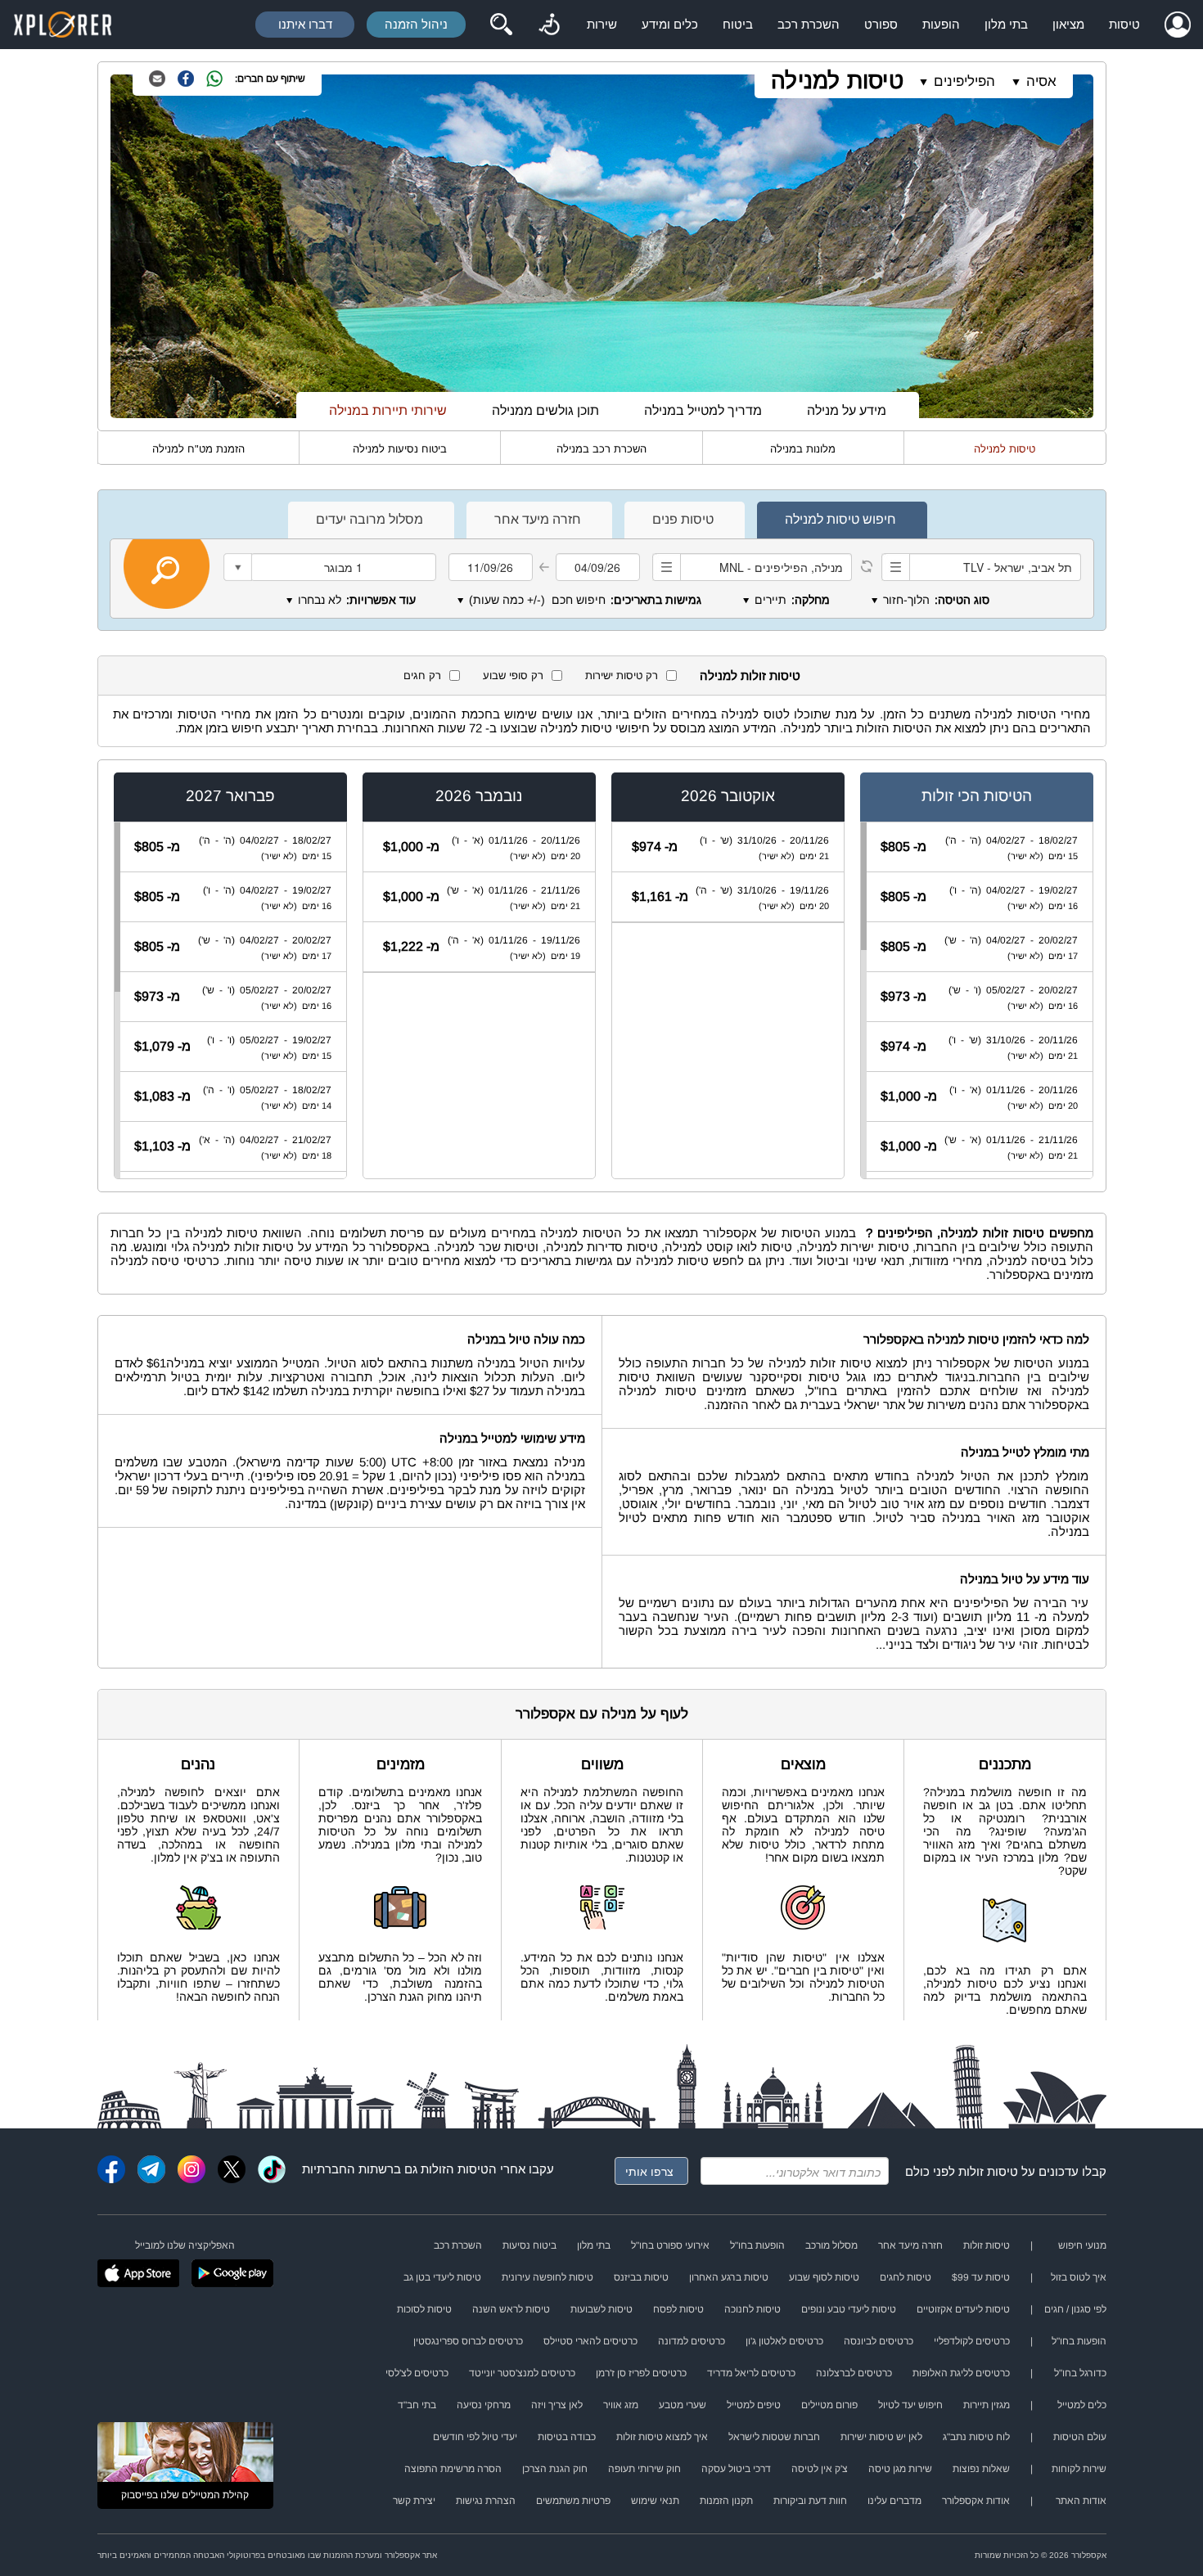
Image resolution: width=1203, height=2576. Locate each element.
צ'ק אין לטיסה (820, 2469)
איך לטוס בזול (1079, 2277)
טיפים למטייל (754, 2405)
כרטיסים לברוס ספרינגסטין (468, 2341)
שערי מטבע (683, 2405)
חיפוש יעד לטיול (910, 2405)
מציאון (1068, 24)
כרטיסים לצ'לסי (417, 2373)
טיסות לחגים (906, 2277)
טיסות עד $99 (981, 2277)
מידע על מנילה (847, 410)
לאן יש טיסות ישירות (881, 2437)
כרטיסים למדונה (692, 2341)
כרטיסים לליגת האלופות (961, 2373)
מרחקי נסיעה (484, 2405)
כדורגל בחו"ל (1080, 2373)
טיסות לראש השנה (511, 2309)
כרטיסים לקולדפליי (972, 2341)
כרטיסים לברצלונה (854, 2373)
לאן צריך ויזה (557, 2405)
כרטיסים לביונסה (879, 2341)
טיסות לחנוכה (752, 2309)
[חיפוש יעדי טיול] (501, 25)
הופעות (941, 24)
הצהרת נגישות (486, 2501)
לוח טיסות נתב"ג (976, 2437)
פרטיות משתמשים (573, 2501)
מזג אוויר (621, 2405)
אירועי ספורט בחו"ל (670, 2245)
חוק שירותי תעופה (644, 2469)
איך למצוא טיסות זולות (662, 2437)
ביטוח (738, 24)
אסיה (1041, 81)
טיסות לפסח (678, 2309)
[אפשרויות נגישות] (549, 25)
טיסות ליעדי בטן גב (442, 2277)
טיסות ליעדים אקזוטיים (963, 2309)
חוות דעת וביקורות (810, 2501)
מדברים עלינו (894, 2501)
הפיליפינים (964, 81)
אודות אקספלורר (976, 2501)
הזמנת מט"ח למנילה (198, 449)
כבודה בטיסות (567, 2437)
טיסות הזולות (455, 2169)
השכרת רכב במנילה (601, 449)
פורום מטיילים (829, 2405)
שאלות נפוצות (981, 2469)
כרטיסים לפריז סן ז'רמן (641, 2373)
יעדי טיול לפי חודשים (475, 2437)
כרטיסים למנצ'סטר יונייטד (522, 2373)
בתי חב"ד (417, 2405)
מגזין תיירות (987, 2405)
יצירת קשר (414, 2501)
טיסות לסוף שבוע (824, 2277)
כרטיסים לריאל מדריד (751, 2373)
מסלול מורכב (831, 2245)
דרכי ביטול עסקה (736, 2469)
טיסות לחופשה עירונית (547, 2277)
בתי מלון (1006, 24)
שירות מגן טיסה (900, 2469)
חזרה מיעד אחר (910, 2245)
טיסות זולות (988, 2171)
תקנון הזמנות (726, 2501)
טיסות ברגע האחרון (729, 2277)
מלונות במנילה (803, 449)
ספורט (881, 24)
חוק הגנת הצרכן (555, 2469)
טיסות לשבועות (601, 2309)
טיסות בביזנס (641, 2277)
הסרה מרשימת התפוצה (453, 2469)
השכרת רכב (809, 24)
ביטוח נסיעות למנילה (400, 449)
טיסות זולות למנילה (750, 676)
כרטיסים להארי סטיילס (590, 2341)
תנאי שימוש (655, 2501)
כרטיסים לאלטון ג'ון (784, 2341)
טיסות (1124, 24)
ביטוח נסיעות (529, 2245)
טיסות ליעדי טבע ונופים (849, 2309)
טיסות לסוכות (424, 2309)
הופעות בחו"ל (757, 2245)
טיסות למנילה (837, 81)
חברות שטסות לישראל (774, 2437)
